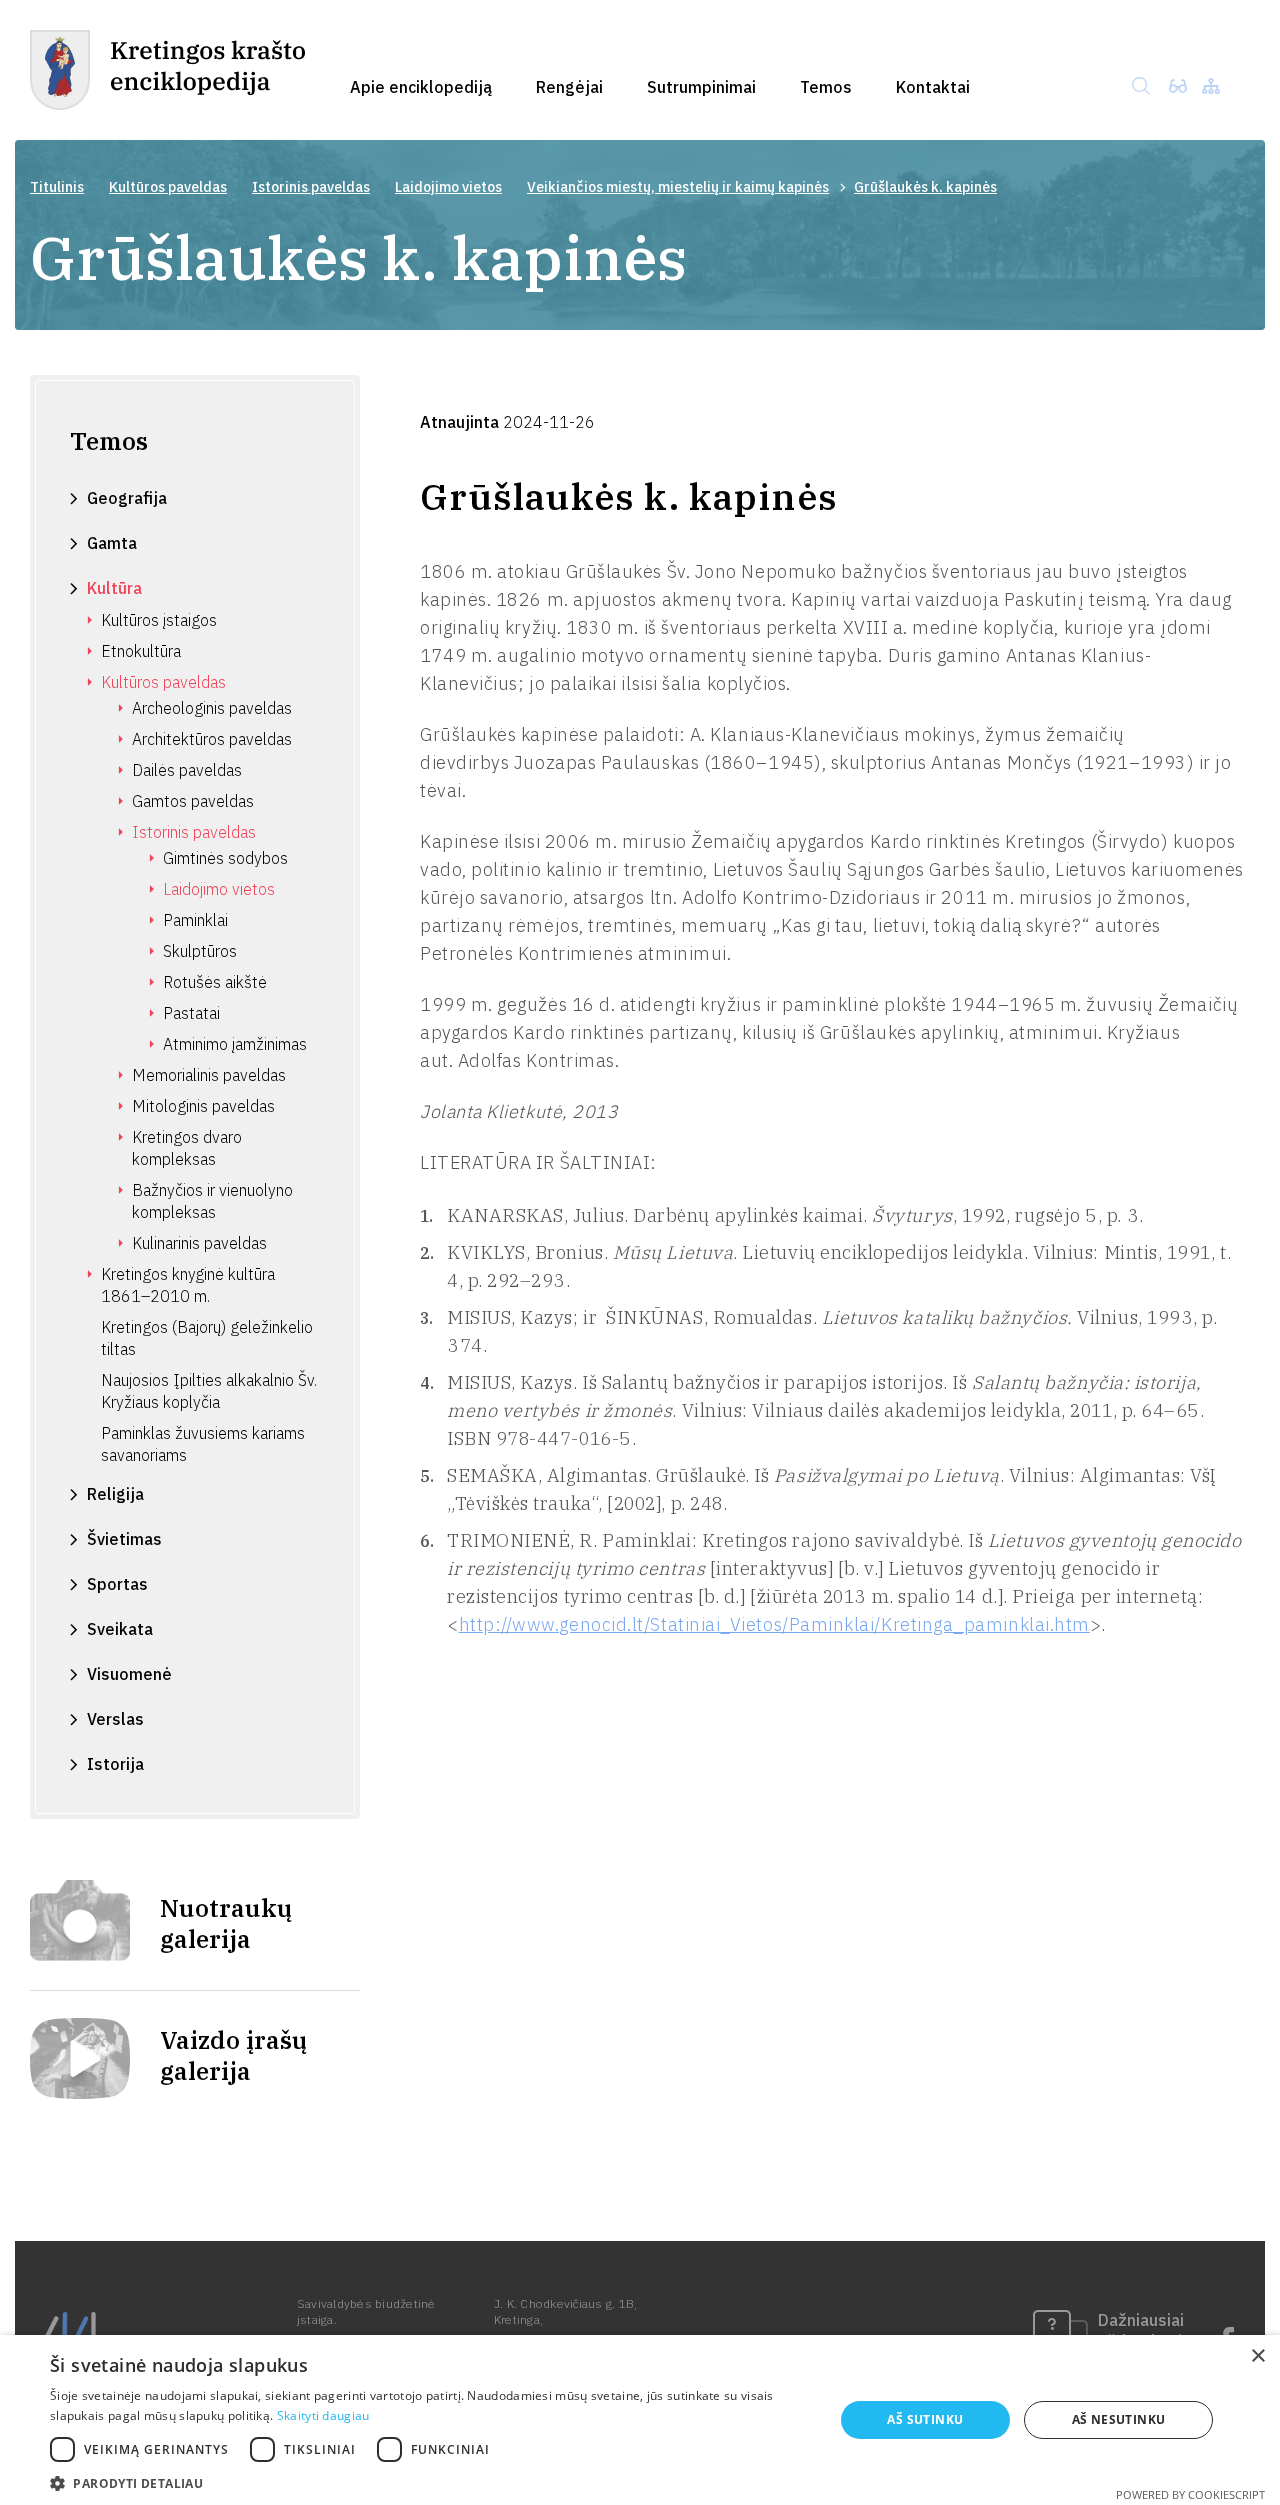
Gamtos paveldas (193, 801)
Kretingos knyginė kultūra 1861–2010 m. (188, 1285)
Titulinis (57, 187)
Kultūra (114, 588)
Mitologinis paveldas (203, 1106)
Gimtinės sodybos (225, 858)
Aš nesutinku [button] (1119, 2419)
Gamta (112, 543)
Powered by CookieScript (1190, 2494)
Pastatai (191, 1013)
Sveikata (120, 1629)
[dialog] (640, 2420)
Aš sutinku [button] (925, 2419)
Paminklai (195, 920)
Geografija (127, 498)
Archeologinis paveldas (212, 708)
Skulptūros (200, 951)
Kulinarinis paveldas (199, 1243)
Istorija (115, 1764)
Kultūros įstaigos (159, 620)
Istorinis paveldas (311, 187)
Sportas (117, 1584)
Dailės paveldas (187, 770)
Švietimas (124, 1539)
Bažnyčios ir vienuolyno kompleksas (212, 1201)
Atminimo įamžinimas (235, 1044)
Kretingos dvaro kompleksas (187, 1148)
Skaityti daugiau (323, 2415)
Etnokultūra (141, 651)
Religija (115, 1494)
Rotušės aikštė (215, 982)
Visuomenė (129, 1674)
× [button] (1257, 2356)
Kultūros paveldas (168, 187)
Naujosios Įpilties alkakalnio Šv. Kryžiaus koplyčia (209, 1391)
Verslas (115, 1719)
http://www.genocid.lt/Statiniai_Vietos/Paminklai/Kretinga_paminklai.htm (774, 1624)
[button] (430, 2481)
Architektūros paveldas (212, 739)
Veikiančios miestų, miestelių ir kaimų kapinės (678, 187)
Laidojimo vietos (448, 187)
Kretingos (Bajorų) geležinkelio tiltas (207, 1338)
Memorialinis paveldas (209, 1075)
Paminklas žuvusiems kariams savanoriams (203, 1444)
